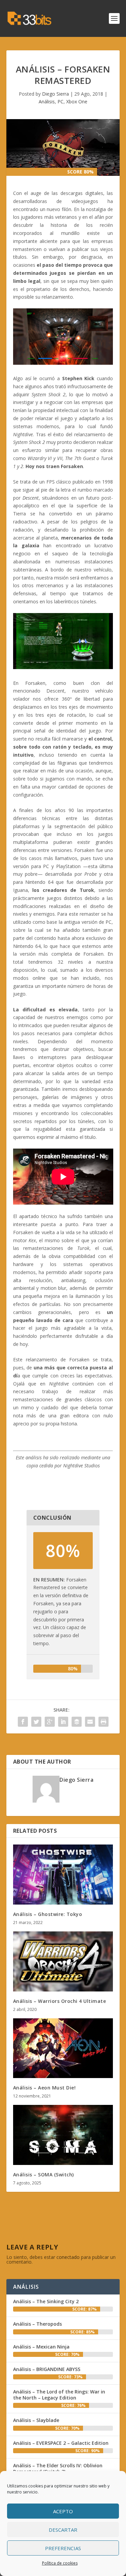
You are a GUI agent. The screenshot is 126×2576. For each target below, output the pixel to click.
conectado (68, 2257)
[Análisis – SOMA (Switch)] (63, 2135)
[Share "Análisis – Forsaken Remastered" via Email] (90, 1722)
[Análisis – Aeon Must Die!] (63, 2048)
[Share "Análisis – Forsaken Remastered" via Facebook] (23, 1722)
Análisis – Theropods (37, 2324)
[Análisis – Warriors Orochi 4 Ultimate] (63, 1961)
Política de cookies (60, 2563)
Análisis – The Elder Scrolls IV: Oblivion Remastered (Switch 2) (58, 2468)
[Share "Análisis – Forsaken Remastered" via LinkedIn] (63, 1722)
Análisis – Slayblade (36, 2420)
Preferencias (63, 2548)
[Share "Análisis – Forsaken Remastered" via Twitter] (36, 1722)
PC (60, 102)
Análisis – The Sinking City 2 (46, 2301)
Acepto (63, 2511)
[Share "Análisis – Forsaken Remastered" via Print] (103, 1722)
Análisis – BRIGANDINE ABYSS (47, 2369)
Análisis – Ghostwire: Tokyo (48, 1914)
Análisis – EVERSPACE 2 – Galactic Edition (61, 2443)
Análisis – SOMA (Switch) (44, 2175)
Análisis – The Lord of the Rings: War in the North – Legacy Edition (59, 2395)
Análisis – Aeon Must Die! (45, 2088)
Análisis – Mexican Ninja (41, 2347)
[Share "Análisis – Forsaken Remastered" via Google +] (50, 1722)
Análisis (47, 102)
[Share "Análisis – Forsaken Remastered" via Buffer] (77, 1722)
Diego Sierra (55, 94)
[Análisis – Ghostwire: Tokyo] (63, 1875)
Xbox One (77, 102)
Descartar (63, 2530)
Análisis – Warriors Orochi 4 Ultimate (60, 2001)
